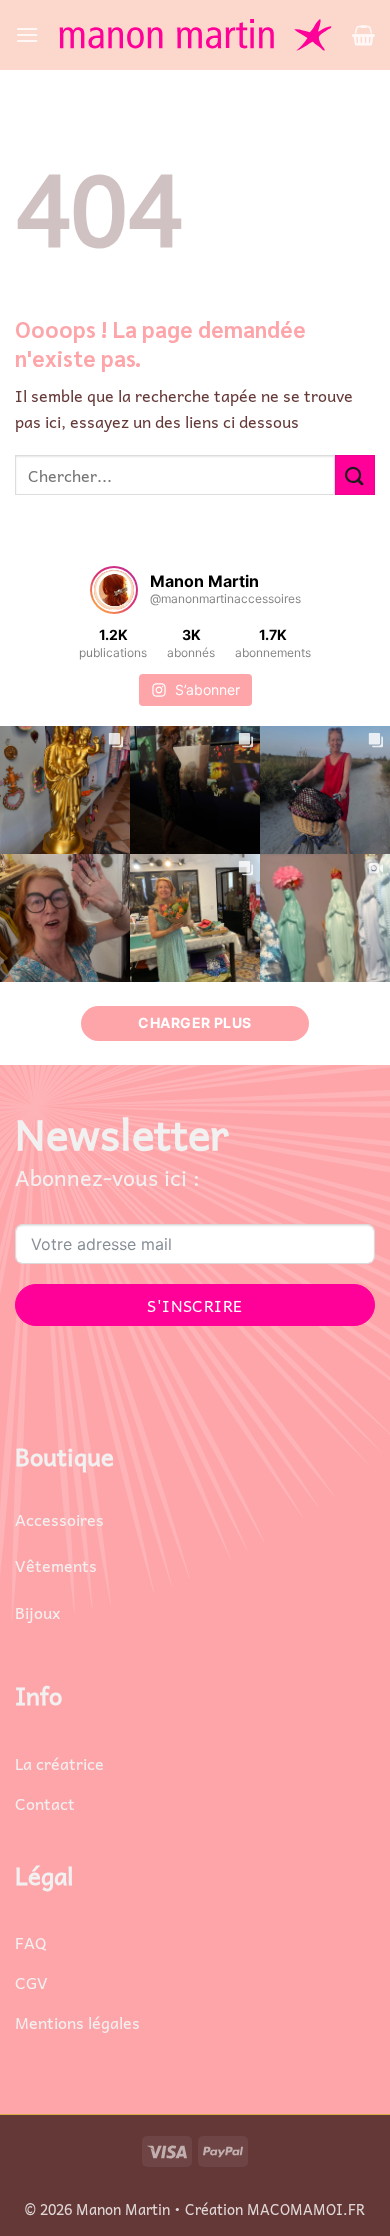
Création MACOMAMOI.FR (275, 2209)
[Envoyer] (355, 474)
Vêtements (56, 1565)
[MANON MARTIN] (195, 35)
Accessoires (59, 1519)
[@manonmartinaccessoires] (114, 590)
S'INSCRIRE (195, 1305)
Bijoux (37, 1612)
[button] (27, 34)
